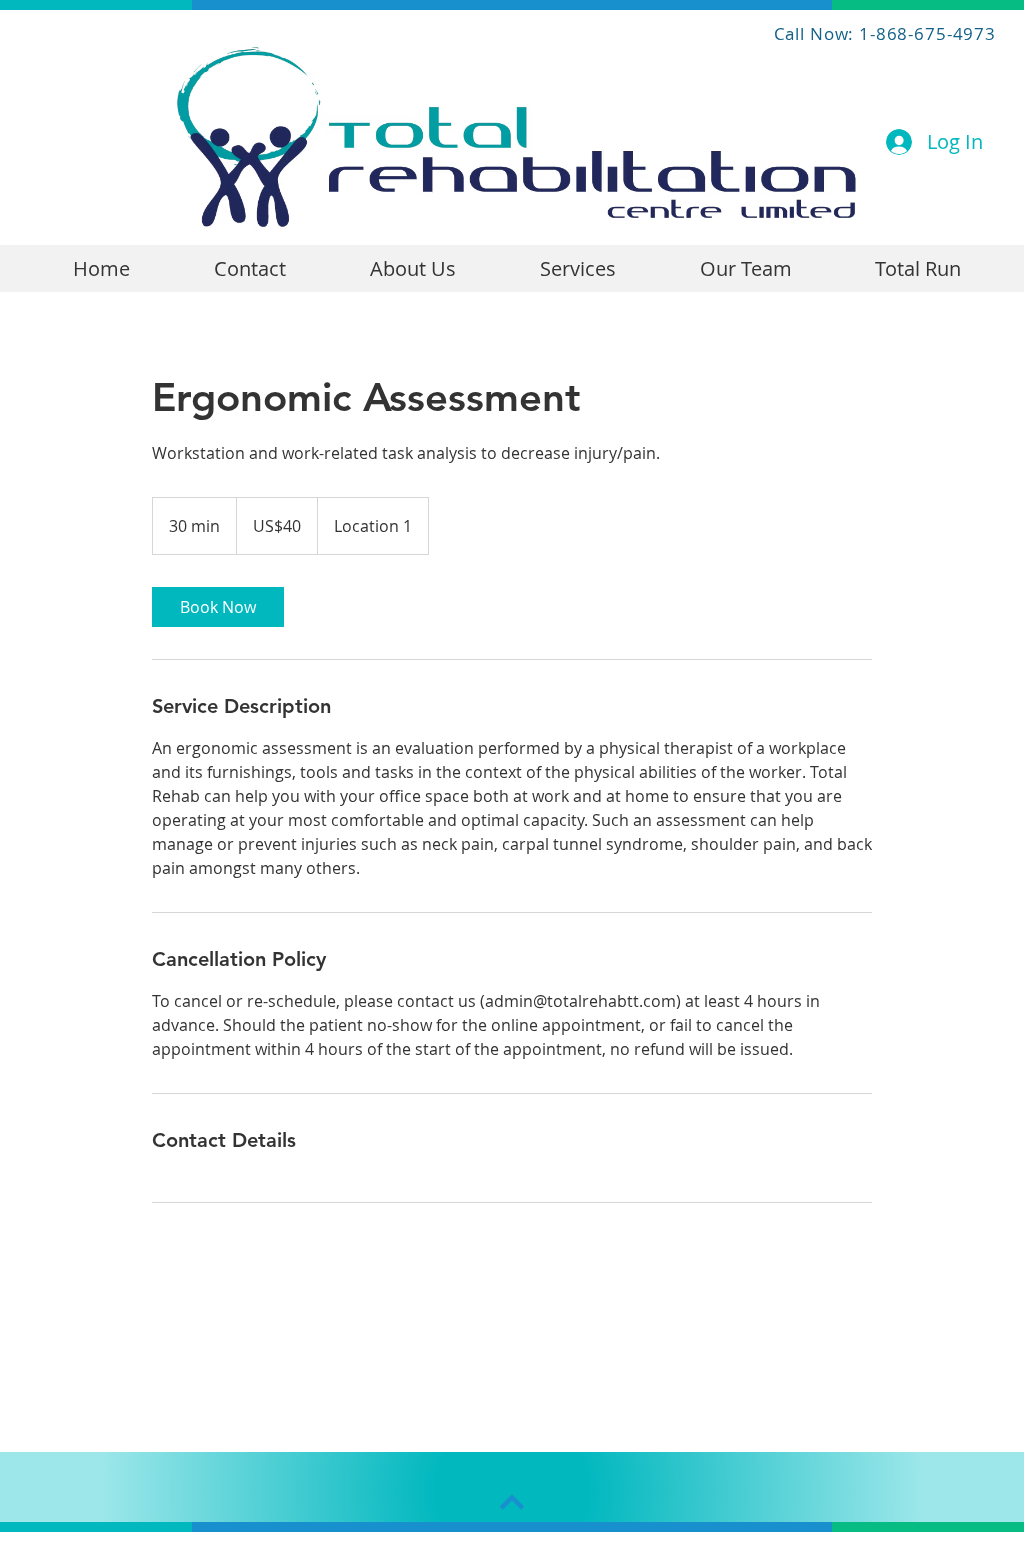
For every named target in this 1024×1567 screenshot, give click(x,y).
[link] (218, 607)
